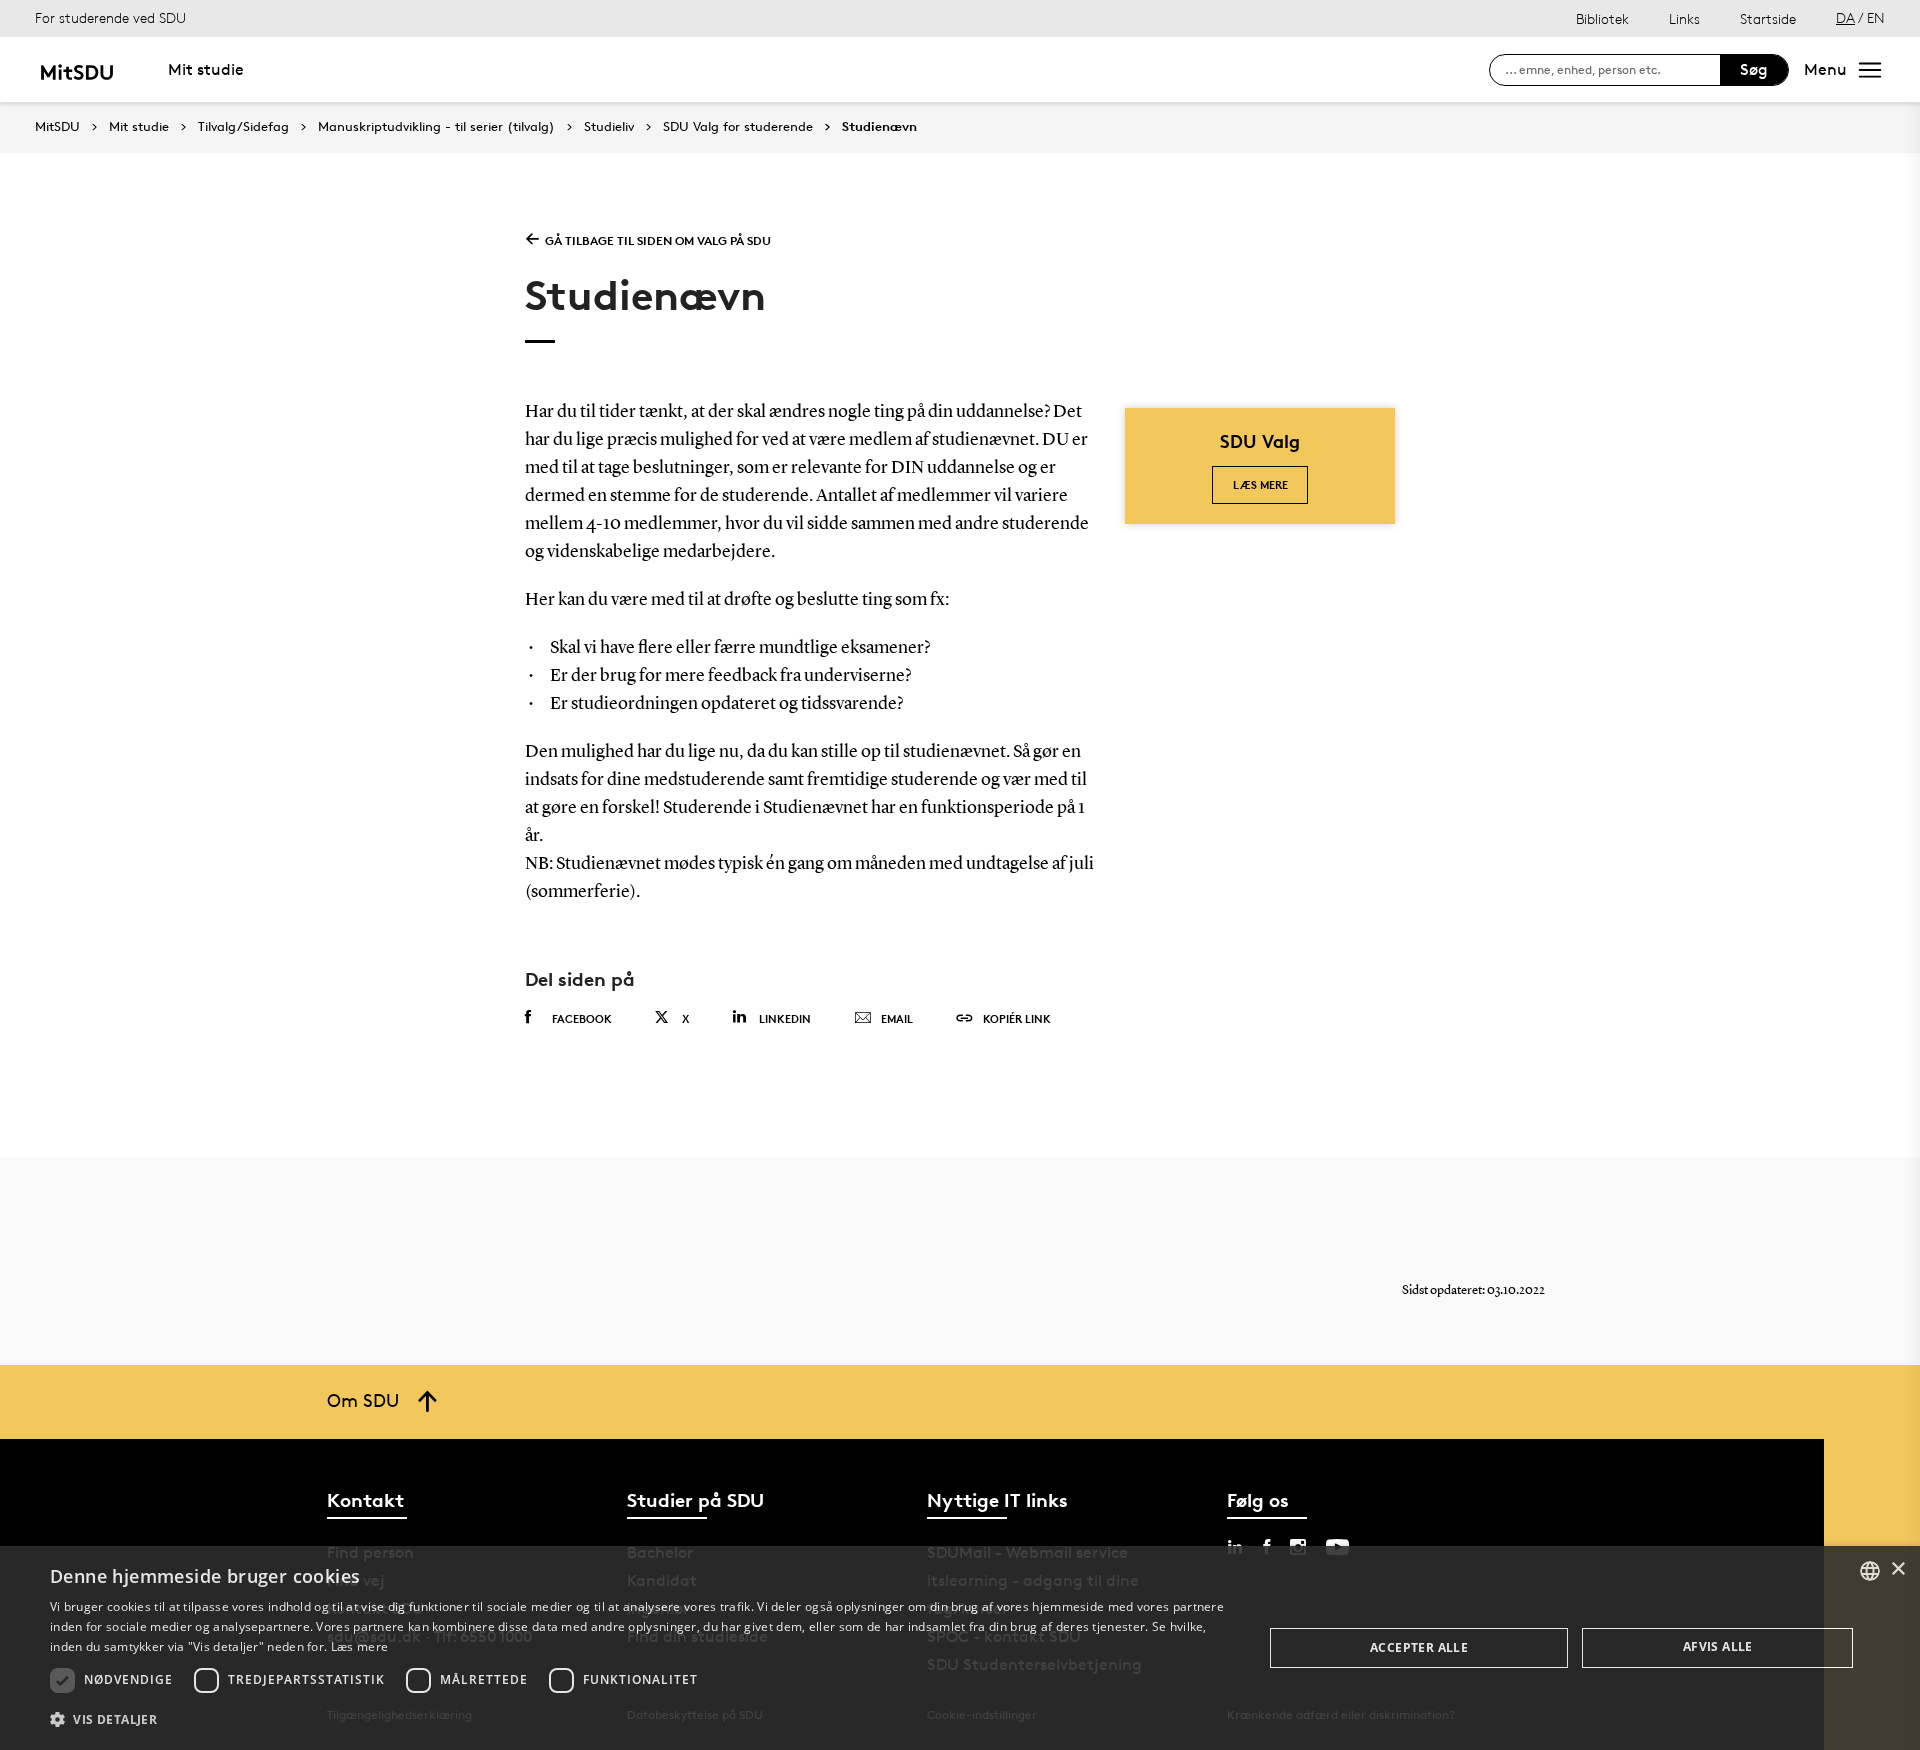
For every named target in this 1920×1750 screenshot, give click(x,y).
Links (1684, 18)
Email (897, 1018)
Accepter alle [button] (1419, 1647)
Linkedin (785, 1018)
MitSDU (57, 126)
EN (1876, 17)
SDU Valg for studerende (738, 127)
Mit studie (206, 69)
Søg (1754, 69)
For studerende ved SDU (110, 17)
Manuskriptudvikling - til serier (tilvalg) (436, 127)
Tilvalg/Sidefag (243, 127)
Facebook (582, 1018)
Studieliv (609, 127)
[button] (638, 1720)
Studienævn (879, 127)
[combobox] (1870, 1571)
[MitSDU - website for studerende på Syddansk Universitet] (76, 69)
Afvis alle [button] (1718, 1646)
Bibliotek (1602, 18)
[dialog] (960, 1648)
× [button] (1897, 1569)
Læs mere (1260, 484)
